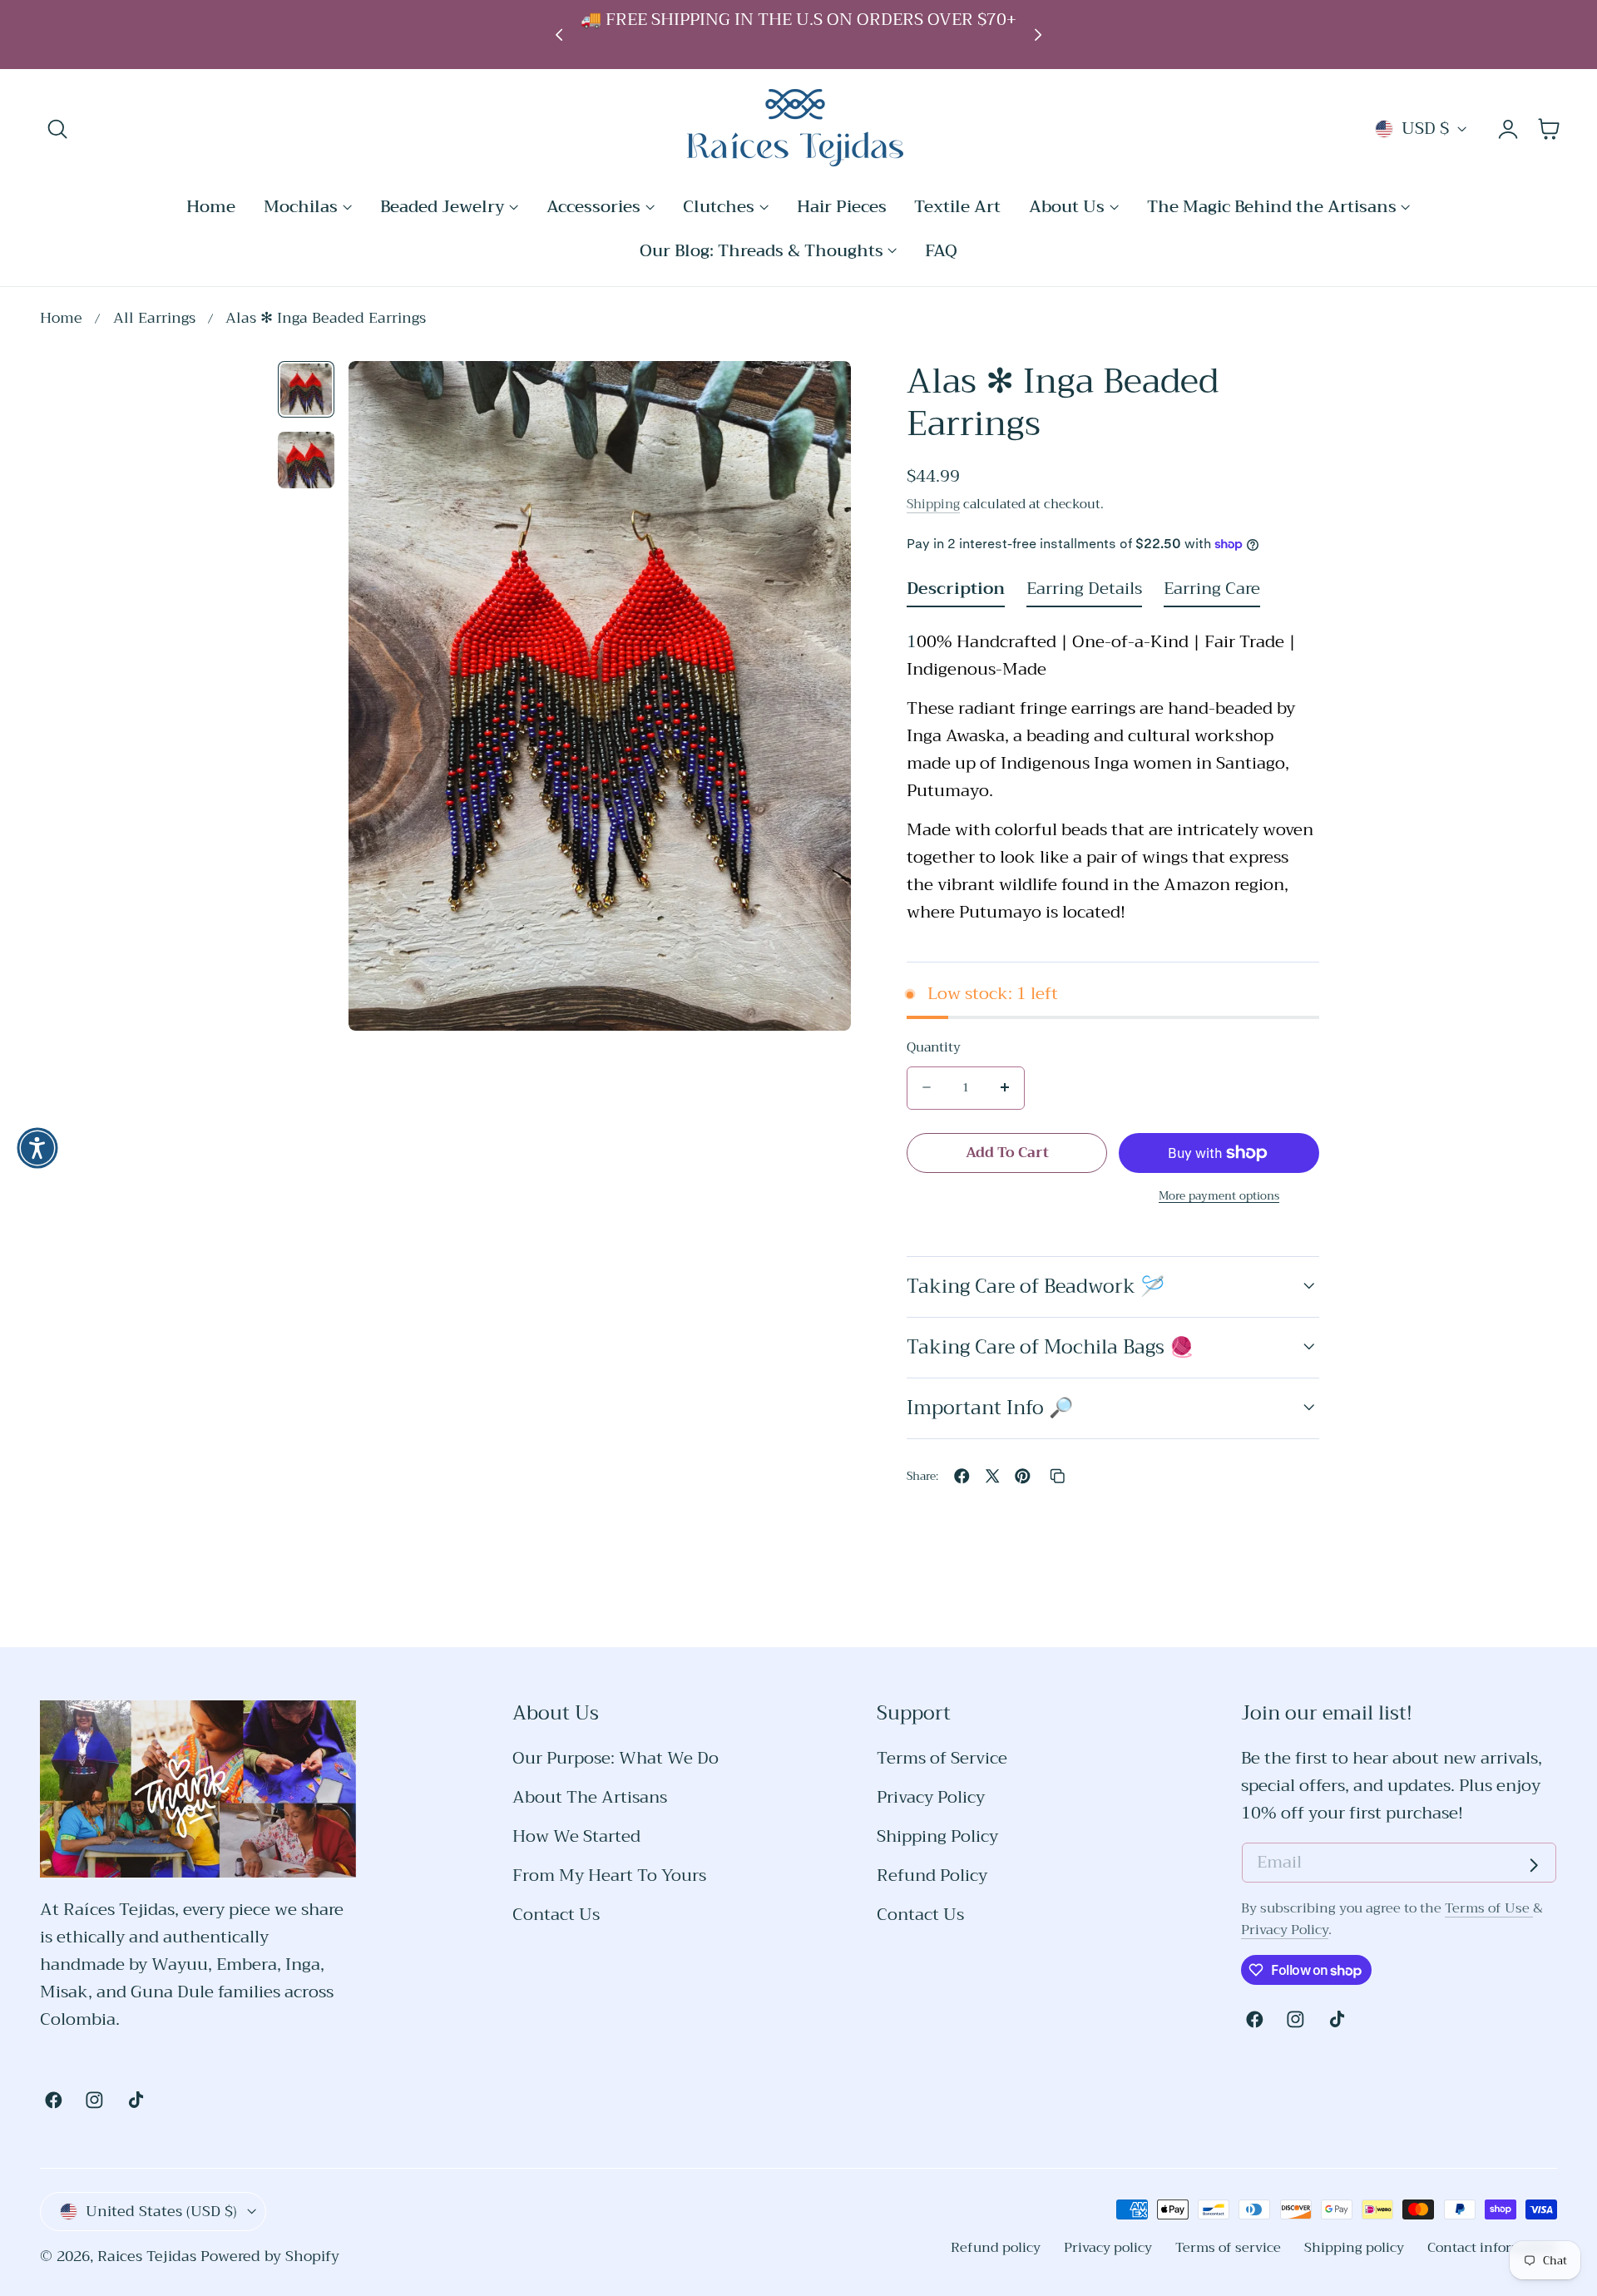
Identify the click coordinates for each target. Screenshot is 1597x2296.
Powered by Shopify (270, 2256)
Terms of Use (1489, 1908)
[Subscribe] (1534, 1865)
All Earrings (154, 319)
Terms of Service (942, 1759)
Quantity (934, 1047)
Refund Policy (932, 1876)
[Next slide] (1038, 35)
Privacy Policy (931, 1798)
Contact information (1492, 2247)
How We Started (576, 1837)
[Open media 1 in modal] (816, 396)
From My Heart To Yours (609, 1876)
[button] (58, 129)
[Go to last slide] (559, 35)
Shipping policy (1354, 2247)
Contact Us (556, 1915)
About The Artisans (590, 1798)
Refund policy (996, 2247)
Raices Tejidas (147, 2256)
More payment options (1219, 1196)
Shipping (933, 503)
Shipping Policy (937, 1837)
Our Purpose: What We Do (616, 1759)
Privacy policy (1108, 2247)
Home (61, 319)
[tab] (306, 389)
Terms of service (1228, 2247)
